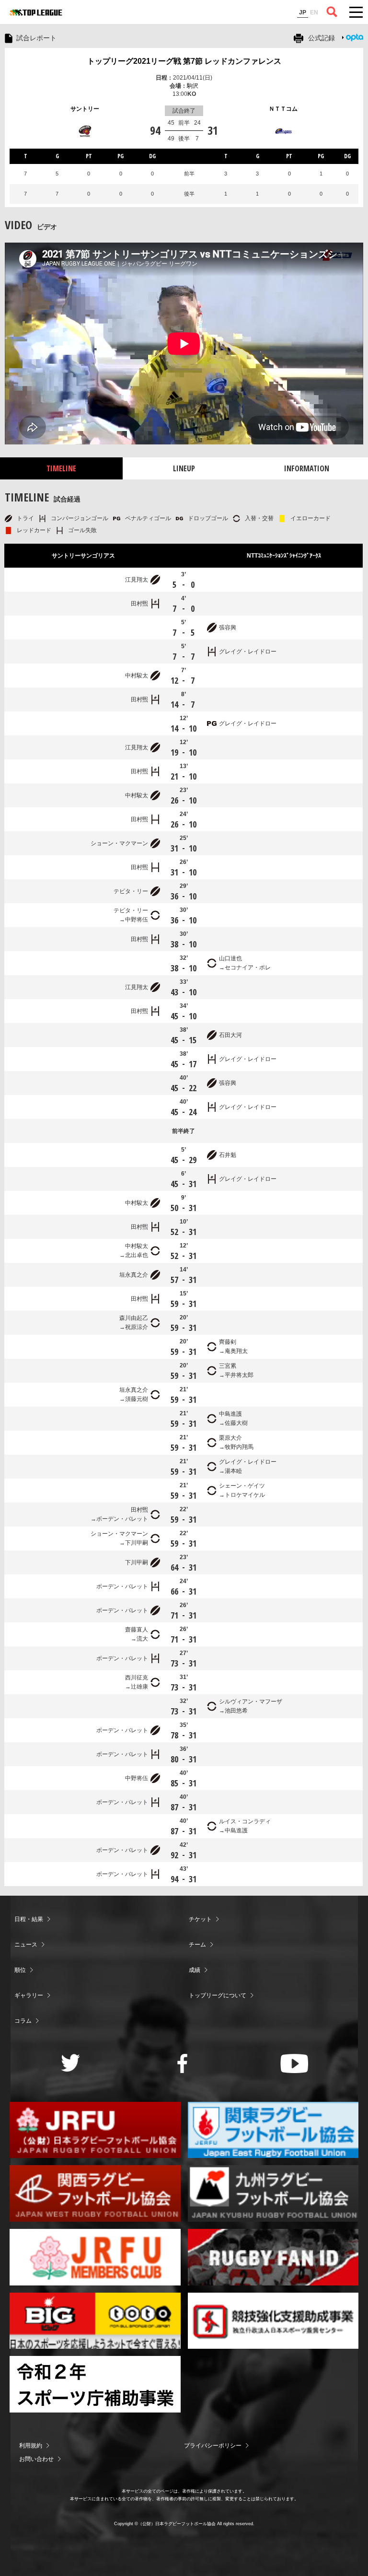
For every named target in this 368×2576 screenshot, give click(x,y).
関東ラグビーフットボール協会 (273, 2130)
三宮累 (228, 1366)
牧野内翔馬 (239, 1447)
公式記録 (322, 38)
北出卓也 (137, 1255)
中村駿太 (137, 676)
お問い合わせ (36, 2459)
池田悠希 (236, 1711)
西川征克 (137, 1678)
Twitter (71, 2063)
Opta (355, 37)
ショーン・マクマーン (119, 843)
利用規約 (31, 2446)
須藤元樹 (137, 1399)
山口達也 (230, 958)
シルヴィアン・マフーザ (251, 1702)
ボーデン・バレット (122, 1519)
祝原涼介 (137, 1327)
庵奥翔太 (236, 1351)
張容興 (228, 628)
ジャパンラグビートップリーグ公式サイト (36, 12)
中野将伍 (137, 920)
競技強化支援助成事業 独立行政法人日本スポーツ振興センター (273, 2321)
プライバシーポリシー (213, 2446)
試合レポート (36, 38)
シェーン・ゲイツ (242, 1486)
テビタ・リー (131, 891)
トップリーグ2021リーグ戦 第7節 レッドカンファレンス (184, 61)
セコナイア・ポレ (248, 967)
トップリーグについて (218, 1995)
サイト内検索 (332, 12)
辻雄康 (139, 1687)
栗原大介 (230, 1438)
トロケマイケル (245, 1495)
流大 (142, 1639)
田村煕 (139, 604)
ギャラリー (29, 1995)
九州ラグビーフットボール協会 (273, 2193)
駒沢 (193, 86)
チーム (197, 1945)
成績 (195, 1970)
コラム (23, 2021)
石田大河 (230, 1035)
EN (314, 12)
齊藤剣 (228, 1342)
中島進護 (230, 1414)
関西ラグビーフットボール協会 (95, 2193)
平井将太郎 (239, 1375)
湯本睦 (233, 1471)
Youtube (294, 2063)
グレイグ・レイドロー (248, 652)
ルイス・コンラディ (245, 1821)
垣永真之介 (134, 1275)
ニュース (26, 1945)
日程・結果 (29, 1919)
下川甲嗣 (137, 1543)
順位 (20, 1970)
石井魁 (228, 1155)
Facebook (182, 2063)
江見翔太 (137, 580)
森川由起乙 (134, 1318)
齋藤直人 (137, 1630)
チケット (200, 1919)
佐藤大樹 (236, 1423)
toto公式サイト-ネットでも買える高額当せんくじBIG (95, 2321)
